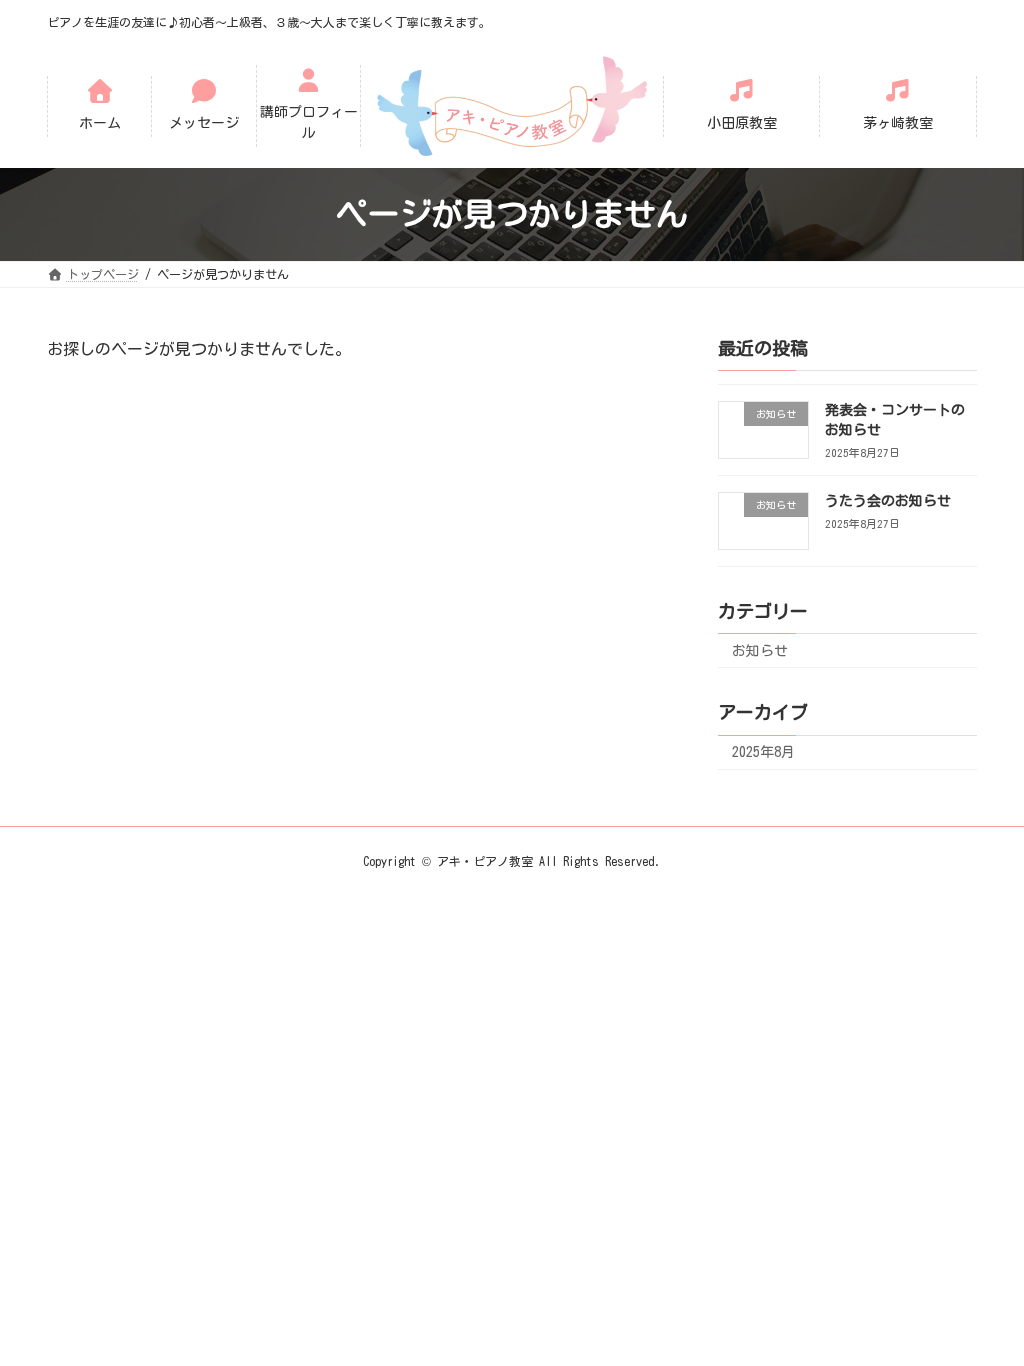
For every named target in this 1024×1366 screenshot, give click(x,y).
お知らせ (760, 651)
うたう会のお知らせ (888, 501)
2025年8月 (763, 752)
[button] (100, 106)
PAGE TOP (953, 1274)
